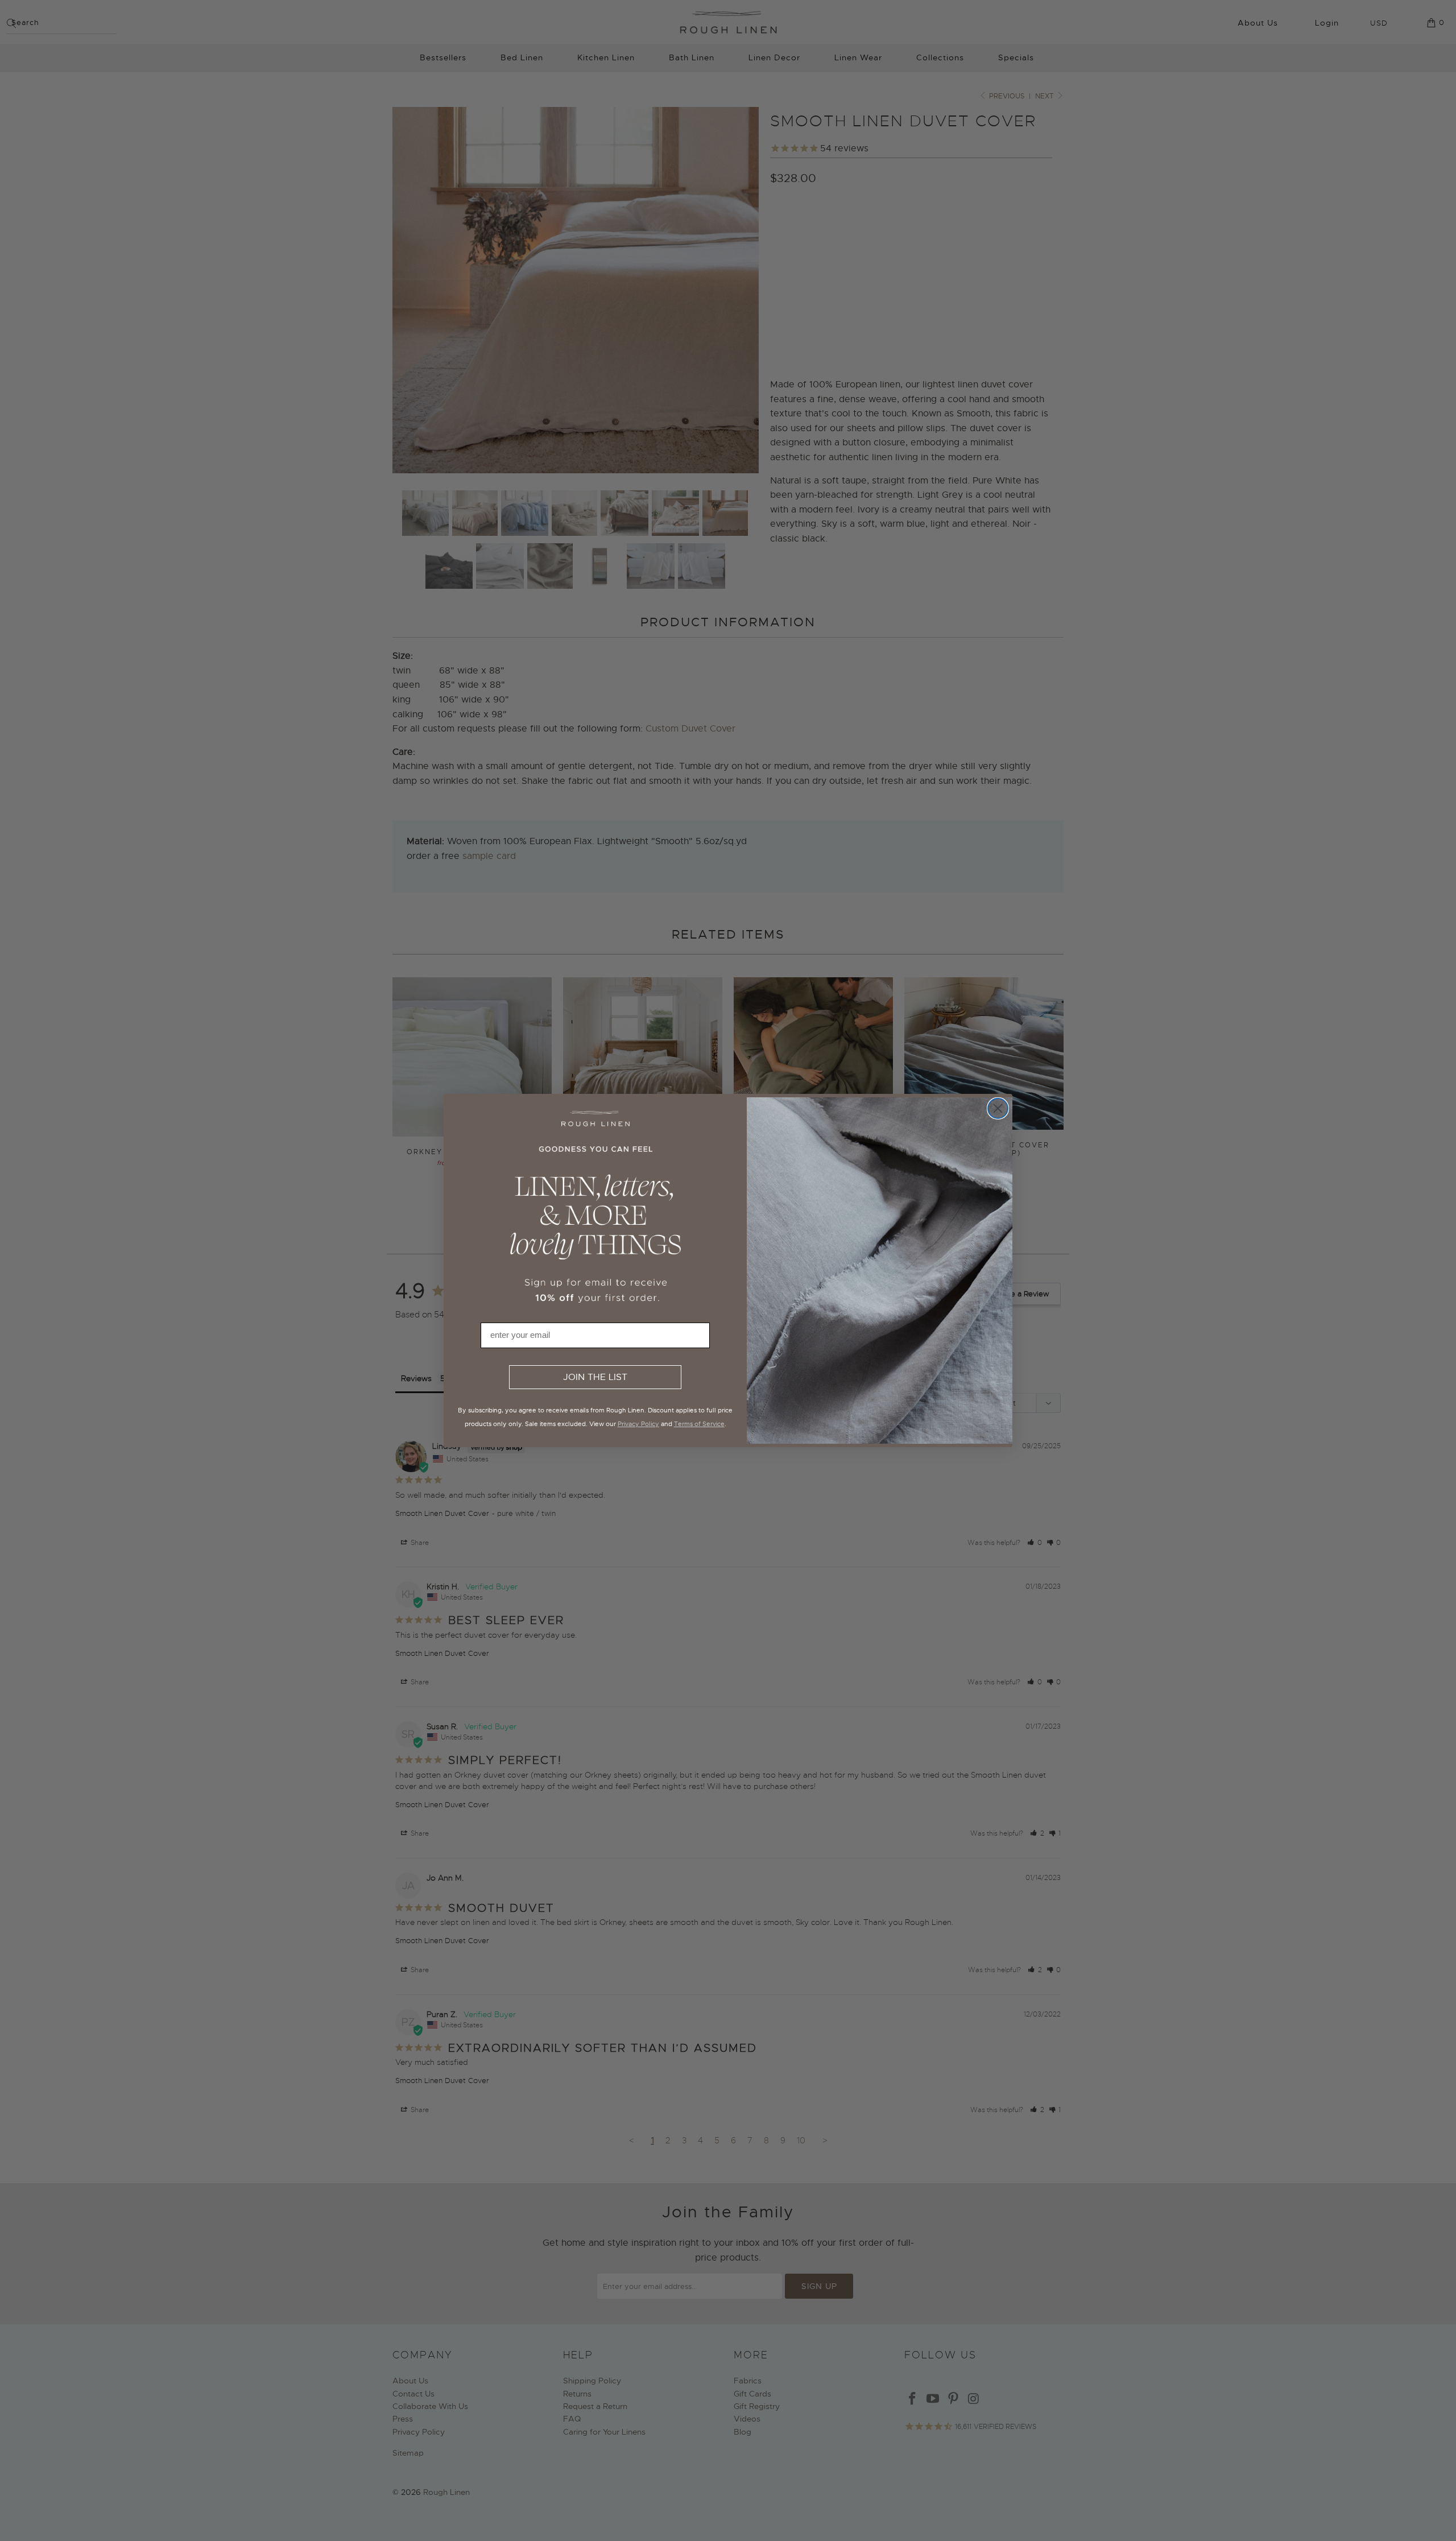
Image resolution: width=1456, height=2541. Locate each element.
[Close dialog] (998, 1108)
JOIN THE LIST (595, 1377)
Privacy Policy (638, 1424)
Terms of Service (699, 1424)
